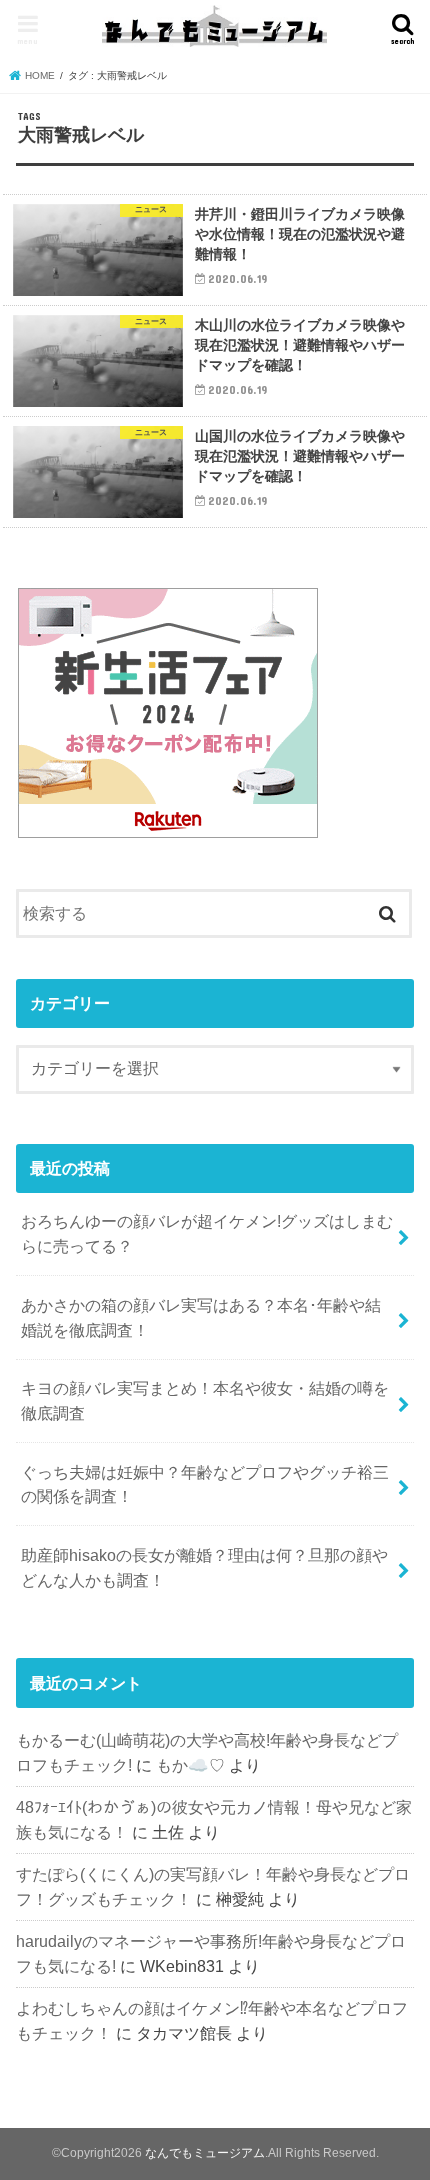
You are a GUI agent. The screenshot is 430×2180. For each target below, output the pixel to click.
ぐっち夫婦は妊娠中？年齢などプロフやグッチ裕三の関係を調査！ (205, 1484)
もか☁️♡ (190, 1765)
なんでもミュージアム (205, 2153)
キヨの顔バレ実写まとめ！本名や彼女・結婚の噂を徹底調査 (205, 1400)
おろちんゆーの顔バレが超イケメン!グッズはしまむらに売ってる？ (207, 1233)
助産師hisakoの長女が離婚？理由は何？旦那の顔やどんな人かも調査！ (204, 1567)
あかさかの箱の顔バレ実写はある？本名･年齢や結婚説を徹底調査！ (201, 1317)
